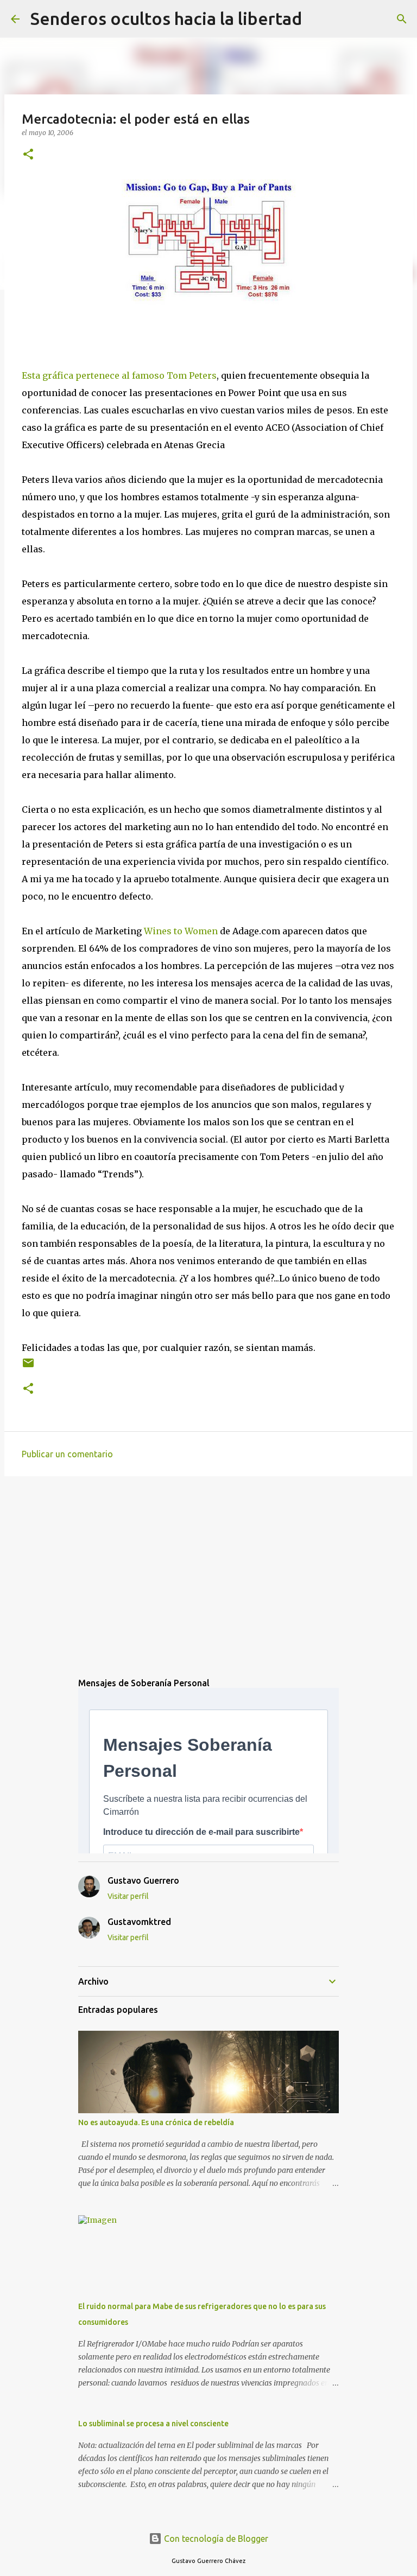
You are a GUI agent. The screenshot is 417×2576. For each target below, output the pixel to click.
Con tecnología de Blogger (215, 2539)
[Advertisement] (208, 1568)
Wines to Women (181, 931)
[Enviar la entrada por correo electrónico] (28, 1367)
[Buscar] (317, 19)
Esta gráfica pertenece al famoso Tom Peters (119, 375)
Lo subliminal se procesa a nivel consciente (153, 2424)
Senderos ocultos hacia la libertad (166, 18)
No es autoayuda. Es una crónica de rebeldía (156, 2122)
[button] (28, 155)
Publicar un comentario (67, 1454)
